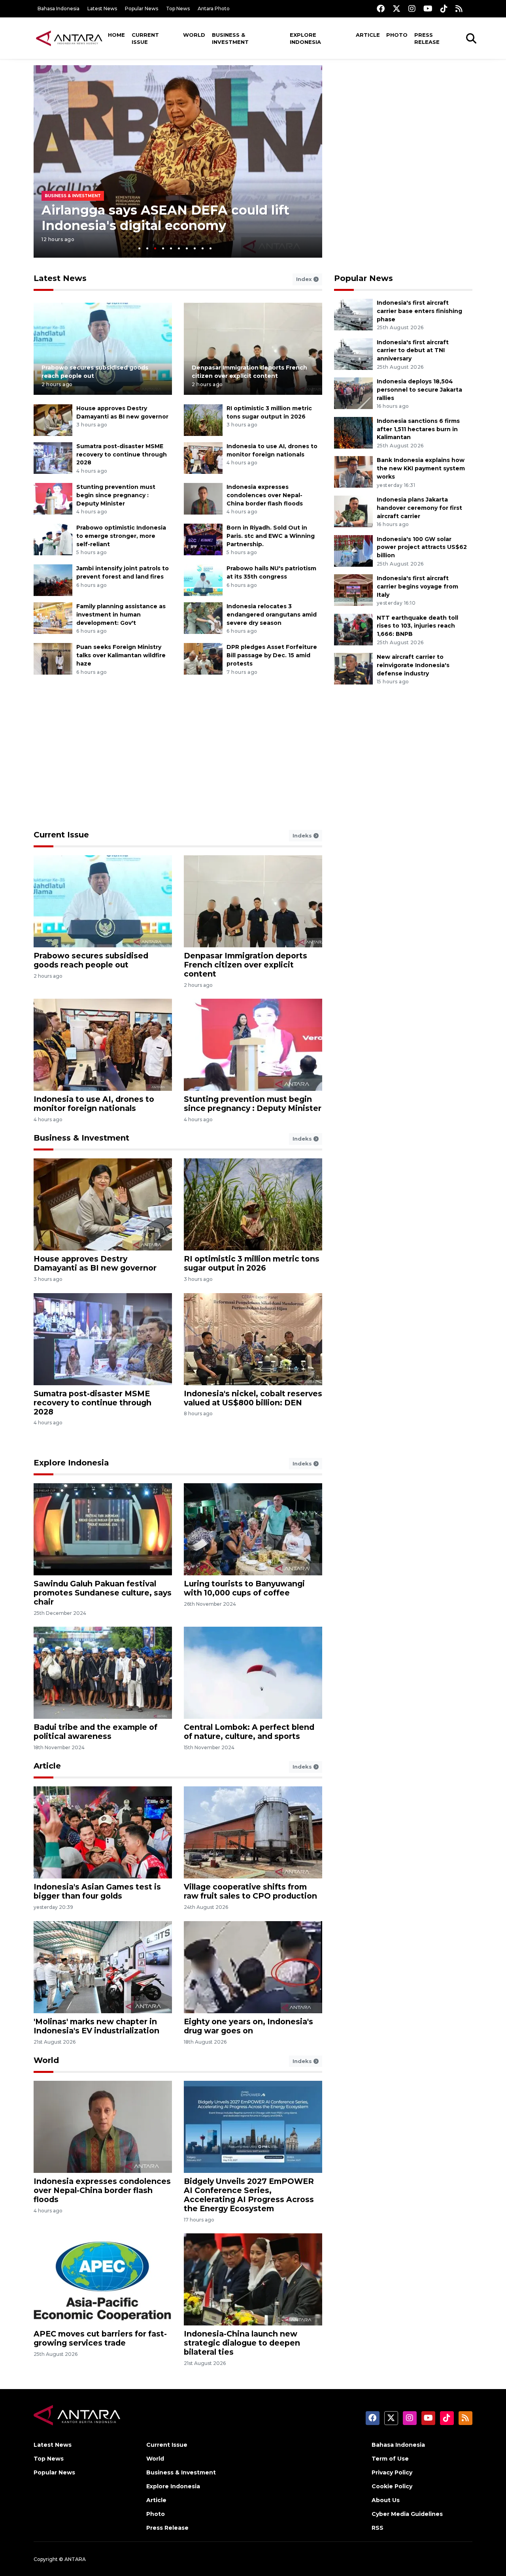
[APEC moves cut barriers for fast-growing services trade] (103, 2279)
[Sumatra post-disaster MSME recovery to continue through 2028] (53, 457)
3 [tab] (155, 248)
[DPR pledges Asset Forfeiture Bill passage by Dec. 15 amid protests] (203, 659)
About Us (386, 2500)
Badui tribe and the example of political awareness (95, 1732)
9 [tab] (203, 248)
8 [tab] (195, 248)
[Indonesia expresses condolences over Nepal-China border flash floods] (203, 498)
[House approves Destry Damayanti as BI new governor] (53, 420)
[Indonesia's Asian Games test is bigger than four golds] (103, 1832)
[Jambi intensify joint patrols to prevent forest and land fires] (53, 580)
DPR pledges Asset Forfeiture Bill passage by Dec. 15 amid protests (272, 655)
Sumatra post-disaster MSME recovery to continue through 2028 (122, 454)
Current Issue (145, 38)
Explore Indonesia (305, 38)
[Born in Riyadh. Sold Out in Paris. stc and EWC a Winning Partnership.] (203, 539)
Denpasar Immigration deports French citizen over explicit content (245, 965)
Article (368, 35)
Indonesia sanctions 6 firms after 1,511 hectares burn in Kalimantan (418, 429)
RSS (378, 2528)
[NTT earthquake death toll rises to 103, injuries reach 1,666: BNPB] (353, 629)
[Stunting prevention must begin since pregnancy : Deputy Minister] (53, 498)
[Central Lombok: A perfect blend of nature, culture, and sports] (253, 1672)
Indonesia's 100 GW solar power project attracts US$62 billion (422, 547)
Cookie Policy (392, 2486)
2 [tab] (147, 248)
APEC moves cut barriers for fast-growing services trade (100, 2338)
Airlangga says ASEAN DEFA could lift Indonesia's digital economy (165, 218)
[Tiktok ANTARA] (444, 8)
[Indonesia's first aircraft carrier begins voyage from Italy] (353, 589)
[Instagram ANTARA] (412, 8)
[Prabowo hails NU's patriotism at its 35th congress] (203, 580)
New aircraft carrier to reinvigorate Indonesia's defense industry (413, 665)
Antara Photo (214, 8)
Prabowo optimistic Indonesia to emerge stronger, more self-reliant (121, 536)
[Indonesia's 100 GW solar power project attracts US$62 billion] (353, 550)
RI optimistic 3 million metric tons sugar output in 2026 (252, 1263)
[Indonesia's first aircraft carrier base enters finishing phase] (353, 314)
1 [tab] (139, 248)
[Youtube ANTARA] (428, 8)
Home (116, 35)
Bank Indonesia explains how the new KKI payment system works (421, 468)
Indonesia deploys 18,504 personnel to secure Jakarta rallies (419, 390)
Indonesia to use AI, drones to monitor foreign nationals (94, 1104)
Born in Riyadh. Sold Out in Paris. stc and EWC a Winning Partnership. (271, 536)
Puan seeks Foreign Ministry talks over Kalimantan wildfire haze (121, 655)
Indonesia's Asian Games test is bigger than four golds (97, 1891)
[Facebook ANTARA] (381, 8)
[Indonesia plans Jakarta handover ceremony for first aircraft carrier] (353, 511)
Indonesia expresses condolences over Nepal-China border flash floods (265, 495)
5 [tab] (171, 248)
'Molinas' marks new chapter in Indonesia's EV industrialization (96, 2026)
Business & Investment (230, 38)
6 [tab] (179, 248)
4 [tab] (163, 248)
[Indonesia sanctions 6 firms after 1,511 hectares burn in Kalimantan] (353, 432)
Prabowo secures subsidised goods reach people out (91, 960)
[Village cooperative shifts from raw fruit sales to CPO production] (253, 1832)
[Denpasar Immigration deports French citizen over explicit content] (253, 348)
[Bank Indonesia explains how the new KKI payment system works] (353, 472)
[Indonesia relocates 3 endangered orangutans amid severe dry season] (203, 618)
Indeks (303, 835)
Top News (178, 8)
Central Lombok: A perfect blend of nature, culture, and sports (249, 1732)
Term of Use (390, 2459)
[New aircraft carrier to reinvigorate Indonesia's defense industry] (353, 668)
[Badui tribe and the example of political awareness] (103, 1672)
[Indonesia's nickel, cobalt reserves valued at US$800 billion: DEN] (253, 1338)
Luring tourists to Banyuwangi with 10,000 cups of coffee (244, 1588)
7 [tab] (187, 248)
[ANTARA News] (69, 38)
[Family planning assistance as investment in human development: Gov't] (53, 618)
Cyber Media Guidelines (407, 2514)
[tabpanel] (178, 161)
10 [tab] (211, 248)
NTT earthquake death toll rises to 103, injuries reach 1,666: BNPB (417, 626)
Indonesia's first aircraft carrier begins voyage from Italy (417, 586)
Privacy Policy (392, 2472)
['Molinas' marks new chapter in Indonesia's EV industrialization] (103, 1966)
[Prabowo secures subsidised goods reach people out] (103, 348)
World (194, 35)
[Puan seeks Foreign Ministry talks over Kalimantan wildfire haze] (53, 659)
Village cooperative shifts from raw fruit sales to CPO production (250, 1891)
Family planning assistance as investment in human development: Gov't (121, 615)
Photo (397, 35)
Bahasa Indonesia (59, 8)
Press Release (427, 38)
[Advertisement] (403, 121)
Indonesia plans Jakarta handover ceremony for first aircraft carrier (419, 508)
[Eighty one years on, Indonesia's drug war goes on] (253, 1966)
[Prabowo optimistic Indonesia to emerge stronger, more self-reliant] (53, 539)
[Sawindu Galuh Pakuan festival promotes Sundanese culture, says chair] (103, 1529)
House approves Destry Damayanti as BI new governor (95, 1263)
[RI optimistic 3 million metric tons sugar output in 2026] (203, 420)
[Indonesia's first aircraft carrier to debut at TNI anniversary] (353, 354)
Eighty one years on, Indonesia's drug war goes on (248, 2026)
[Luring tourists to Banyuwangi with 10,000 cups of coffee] (253, 1529)
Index (305, 279)
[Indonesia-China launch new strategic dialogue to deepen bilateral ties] (253, 2279)
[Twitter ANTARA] (396, 8)
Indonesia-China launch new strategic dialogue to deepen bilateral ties (242, 2343)
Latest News (102, 8)
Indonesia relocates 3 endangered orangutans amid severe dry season (272, 615)
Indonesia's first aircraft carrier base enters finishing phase (419, 311)
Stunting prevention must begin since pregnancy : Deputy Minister (116, 495)
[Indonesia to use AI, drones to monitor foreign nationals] (203, 457)
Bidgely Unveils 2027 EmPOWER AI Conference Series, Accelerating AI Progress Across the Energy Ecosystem (249, 2195)
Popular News (142, 8)
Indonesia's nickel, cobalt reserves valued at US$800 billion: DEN (253, 1398)
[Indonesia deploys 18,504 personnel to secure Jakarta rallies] (353, 393)
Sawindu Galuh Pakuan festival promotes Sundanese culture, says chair (103, 1593)
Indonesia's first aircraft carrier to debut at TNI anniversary (413, 351)
